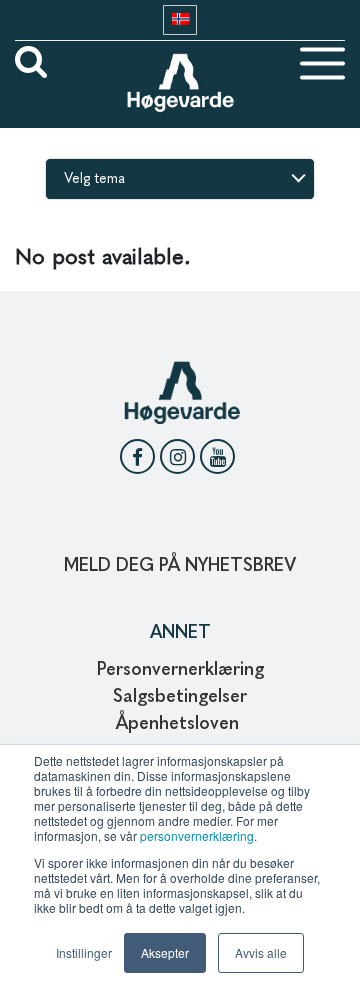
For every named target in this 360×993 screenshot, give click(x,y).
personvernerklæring (197, 835)
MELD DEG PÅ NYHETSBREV (180, 566)
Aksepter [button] (165, 952)
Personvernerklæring (180, 670)
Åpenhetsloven (180, 724)
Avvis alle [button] (261, 952)
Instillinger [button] (84, 952)
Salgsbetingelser (180, 697)
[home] (180, 63)
